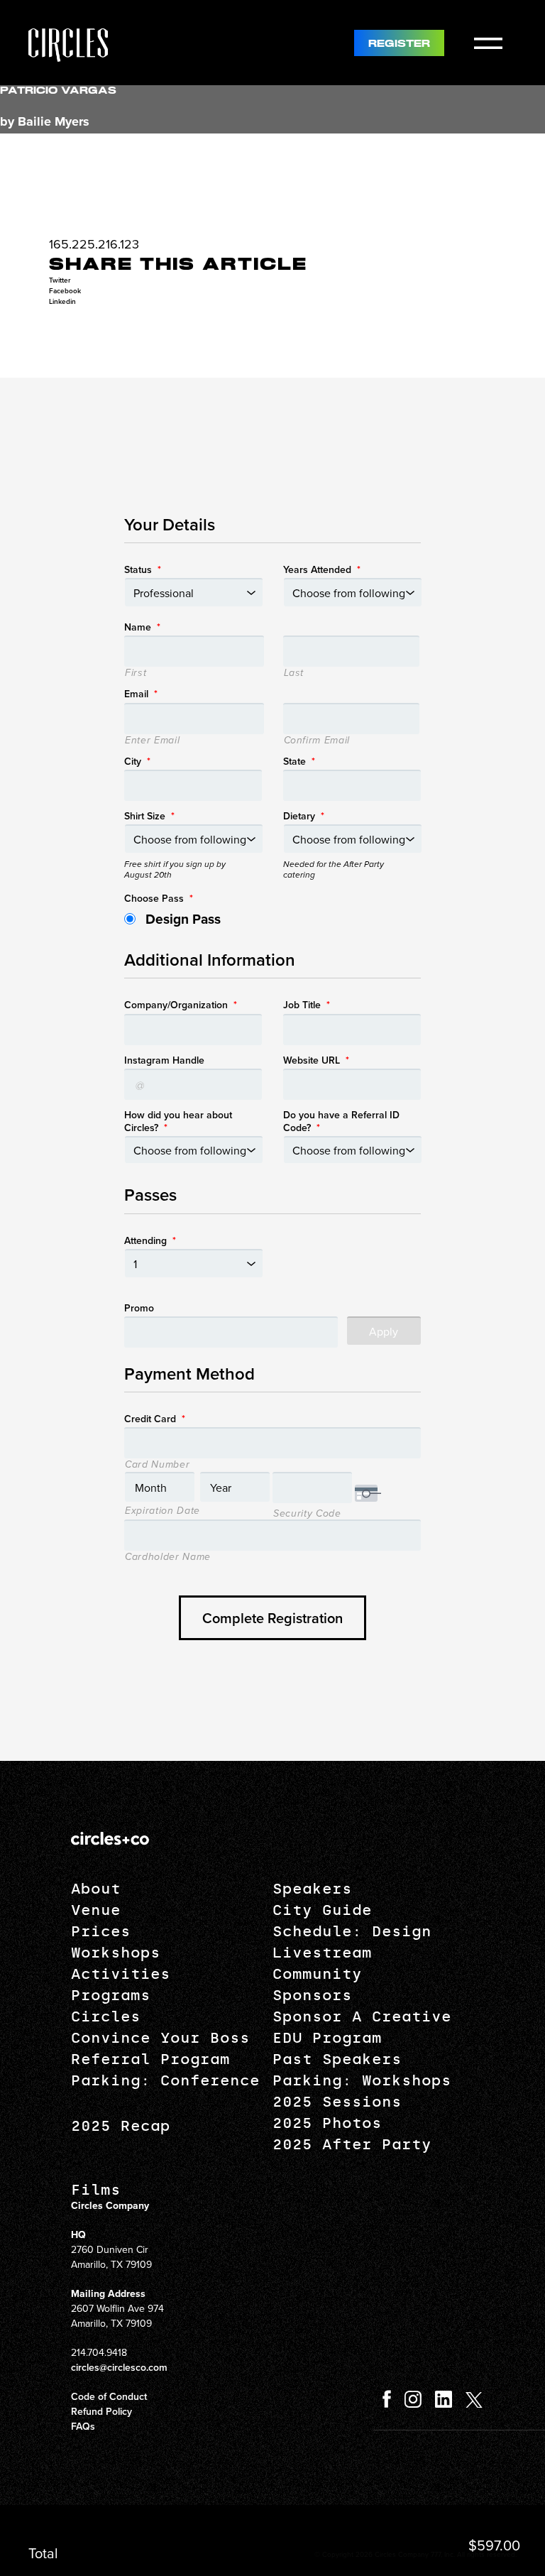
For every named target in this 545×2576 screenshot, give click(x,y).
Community (317, 1974)
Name (142, 627)
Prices (101, 1931)
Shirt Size (149, 816)
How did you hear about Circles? (178, 1121)
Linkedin (62, 301)
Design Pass (183, 919)
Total (43, 2553)
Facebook (65, 291)
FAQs (83, 2426)
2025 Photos (327, 2123)
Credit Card (155, 1419)
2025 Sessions (337, 2102)
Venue (96, 1910)
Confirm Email (317, 741)
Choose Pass (159, 898)
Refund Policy (101, 2411)
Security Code (307, 1514)
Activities (121, 1974)
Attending (150, 1240)
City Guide (322, 1910)
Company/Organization (181, 1005)
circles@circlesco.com (119, 2367)
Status (143, 569)
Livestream (322, 1953)
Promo (139, 1308)
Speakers (312, 1889)
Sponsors (312, 1995)
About (96, 1889)
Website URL (316, 1060)
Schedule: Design (352, 1931)
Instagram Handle (164, 1060)
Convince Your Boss (160, 2038)
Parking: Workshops (362, 2080)
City (137, 761)
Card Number (157, 1465)
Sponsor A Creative (362, 2016)
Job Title (307, 1005)
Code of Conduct (109, 2396)
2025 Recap (121, 2126)
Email (141, 694)
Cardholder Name (168, 1557)
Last (294, 673)
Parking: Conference (165, 2080)
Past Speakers (337, 2059)
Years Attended (322, 569)
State (299, 761)
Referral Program (150, 2059)
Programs (111, 1995)
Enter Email (152, 741)
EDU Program (327, 2038)
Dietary (304, 816)
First (136, 673)
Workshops (116, 1953)
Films (96, 2190)
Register (399, 44)
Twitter (60, 280)
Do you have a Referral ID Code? (341, 1121)
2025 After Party (352, 2144)
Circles (106, 2016)
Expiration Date (163, 1511)
